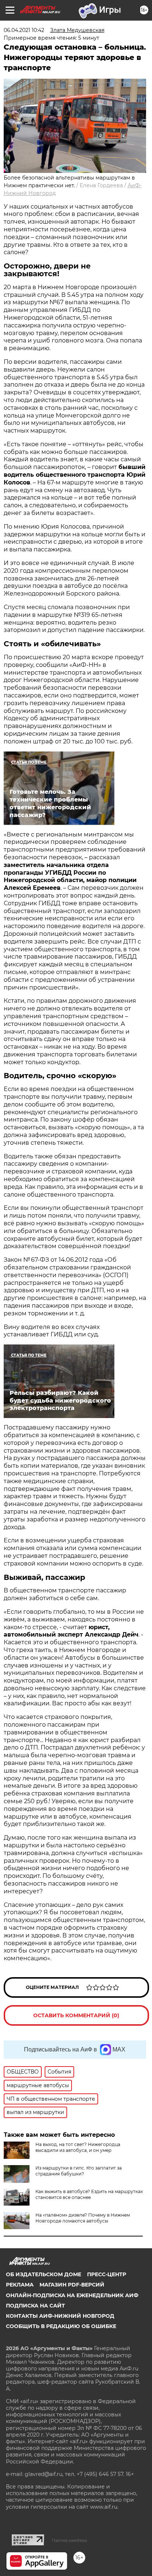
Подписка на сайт (35, 2306)
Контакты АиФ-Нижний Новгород (60, 2316)
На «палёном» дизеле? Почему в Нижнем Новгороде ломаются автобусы (83, 2218)
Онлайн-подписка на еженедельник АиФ (72, 2295)
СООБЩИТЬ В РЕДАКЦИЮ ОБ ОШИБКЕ (61, 2326)
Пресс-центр (107, 2274)
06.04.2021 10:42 (24, 30)
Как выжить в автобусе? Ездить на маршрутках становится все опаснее (89, 2194)
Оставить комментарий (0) (76, 2015)
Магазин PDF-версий (72, 2285)
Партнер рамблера (70, 2540)
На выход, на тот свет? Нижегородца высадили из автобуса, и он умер (78, 2147)
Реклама (20, 2285)
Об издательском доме (44, 2274)
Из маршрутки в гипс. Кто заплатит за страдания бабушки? (79, 2171)
